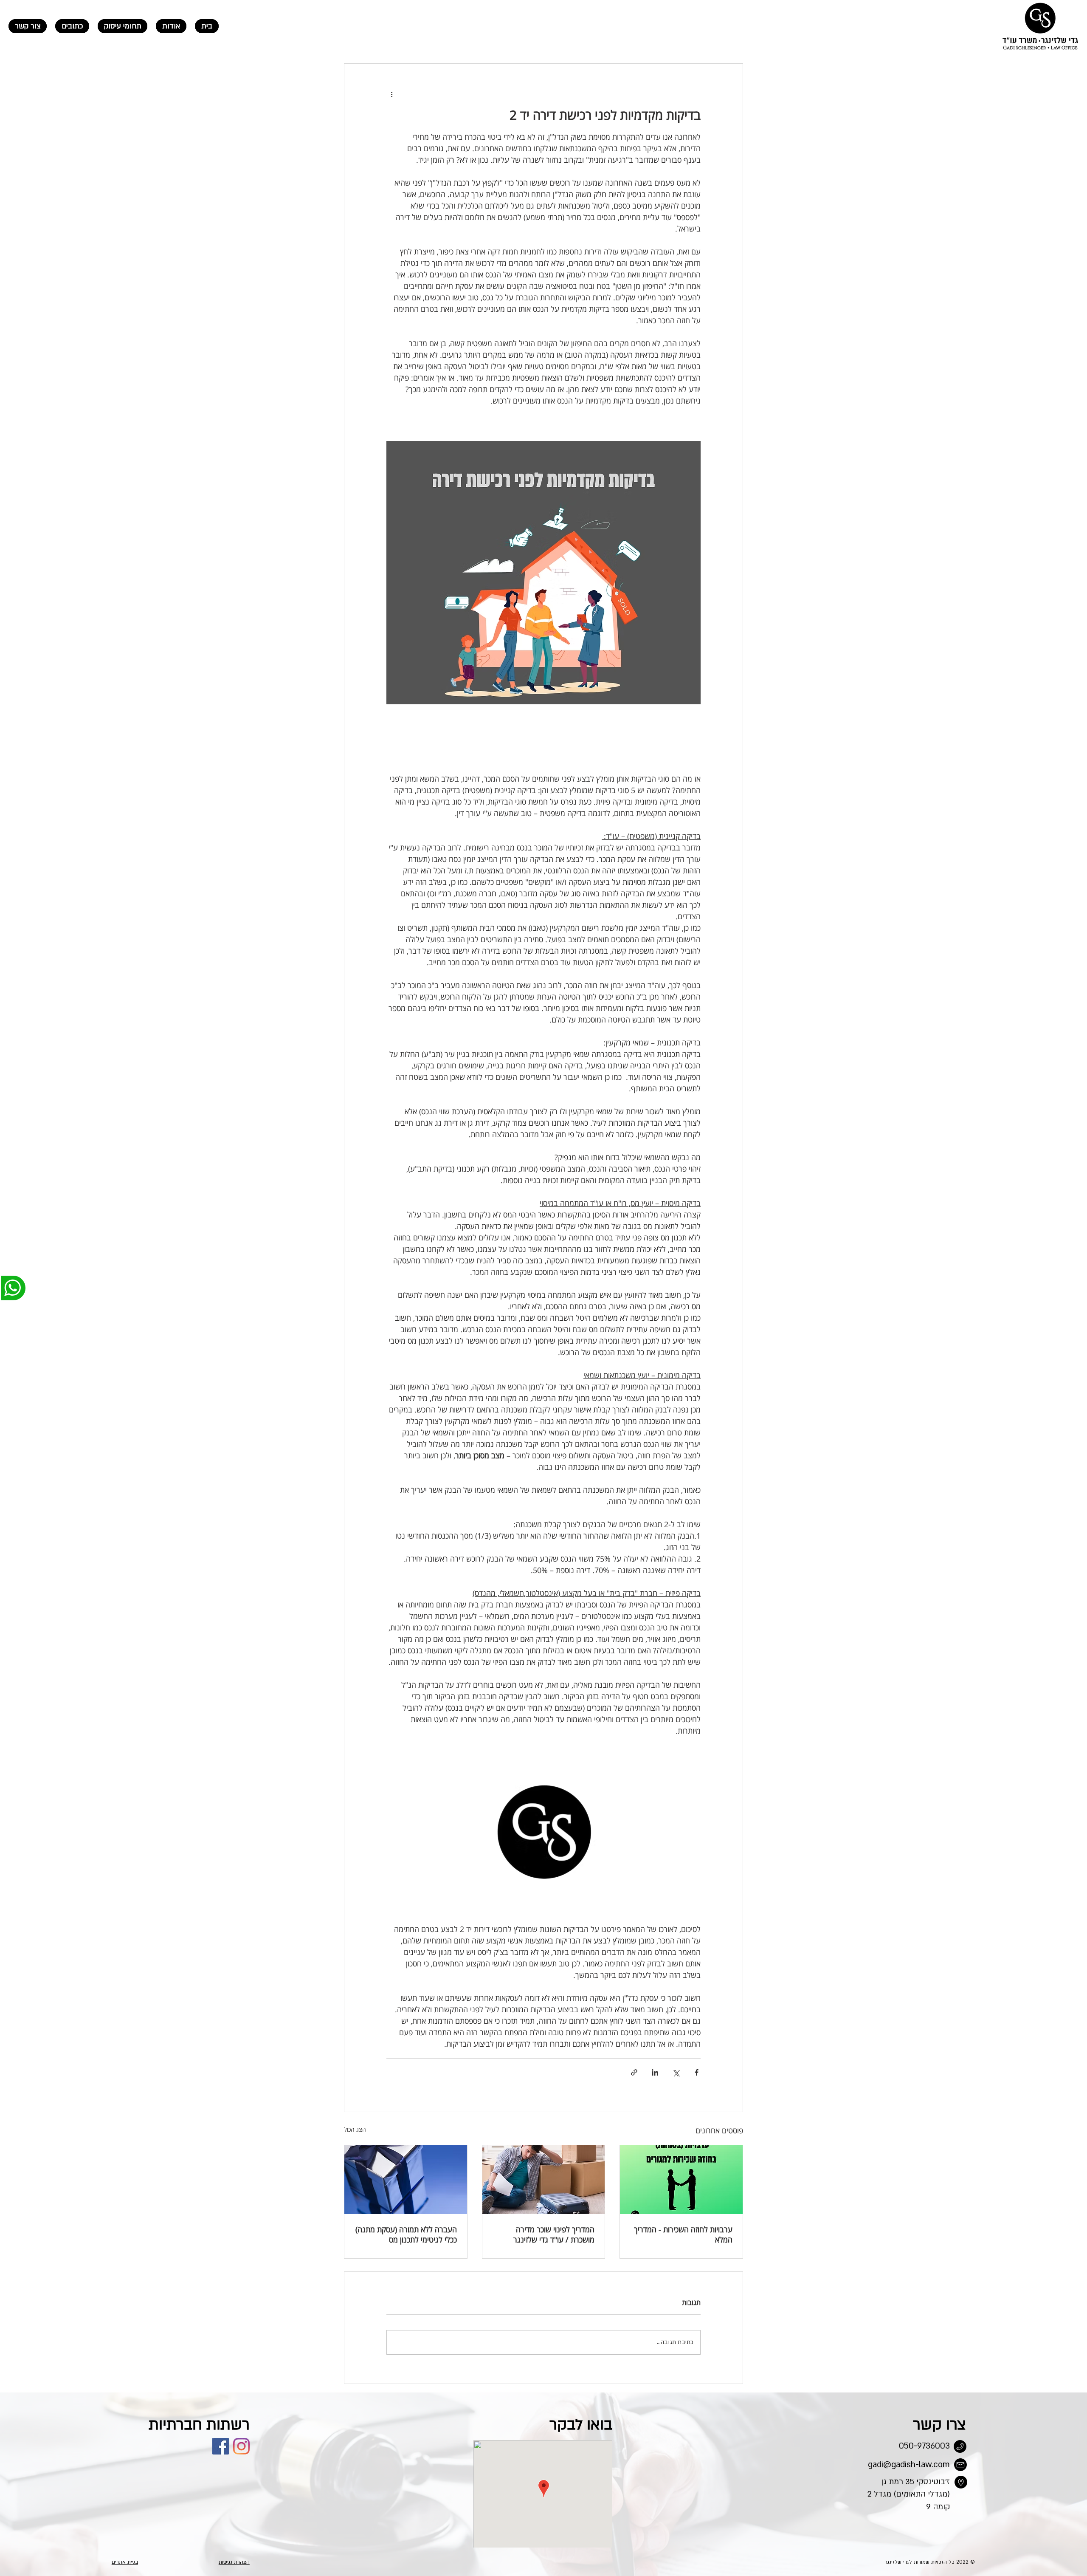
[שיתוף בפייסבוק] (697, 2072)
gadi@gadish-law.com (909, 2465)
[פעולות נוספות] (391, 94)
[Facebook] (221, 2446)
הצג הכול (355, 2129)
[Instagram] (241, 2446)
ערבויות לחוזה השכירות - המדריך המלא (683, 2234)
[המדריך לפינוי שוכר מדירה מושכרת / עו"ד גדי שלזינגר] (544, 2180)
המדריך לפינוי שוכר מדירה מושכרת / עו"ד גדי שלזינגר (554, 2234)
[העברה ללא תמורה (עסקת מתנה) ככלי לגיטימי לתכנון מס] (406, 2180)
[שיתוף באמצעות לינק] (634, 2072)
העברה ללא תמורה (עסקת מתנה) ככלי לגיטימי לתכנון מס (406, 2234)
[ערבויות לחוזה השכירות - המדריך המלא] (681, 2180)
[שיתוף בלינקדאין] (655, 2072)
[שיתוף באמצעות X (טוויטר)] (676, 2072)
